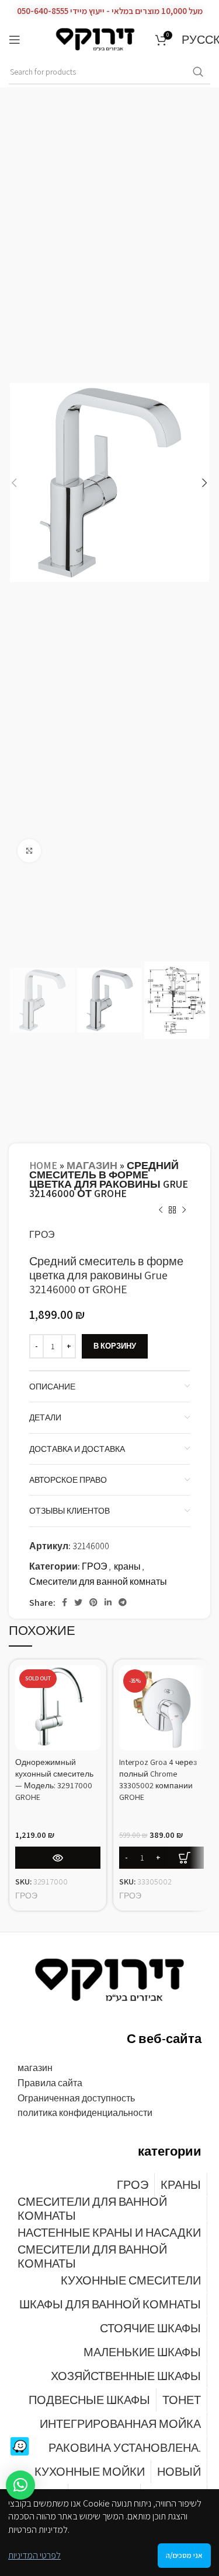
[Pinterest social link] (93, 1602)
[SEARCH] (198, 72)
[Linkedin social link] (108, 1602)
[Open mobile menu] (15, 40)
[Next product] (184, 1210)
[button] (20, 2485)
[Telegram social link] (123, 1602)
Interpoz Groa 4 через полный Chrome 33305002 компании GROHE (158, 1779)
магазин (92, 1165)
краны (127, 1566)
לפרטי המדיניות (34, 2555)
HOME (43, 1165)
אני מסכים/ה (184, 2555)
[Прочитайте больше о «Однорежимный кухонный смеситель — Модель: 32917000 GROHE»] (58, 1858)
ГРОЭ (42, 1235)
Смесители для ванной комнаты (98, 1582)
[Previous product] (161, 1210)
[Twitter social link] (78, 1602)
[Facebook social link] (65, 1602)
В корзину (115, 1346)
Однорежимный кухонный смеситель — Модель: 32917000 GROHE (54, 1779)
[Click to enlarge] (29, 851)
